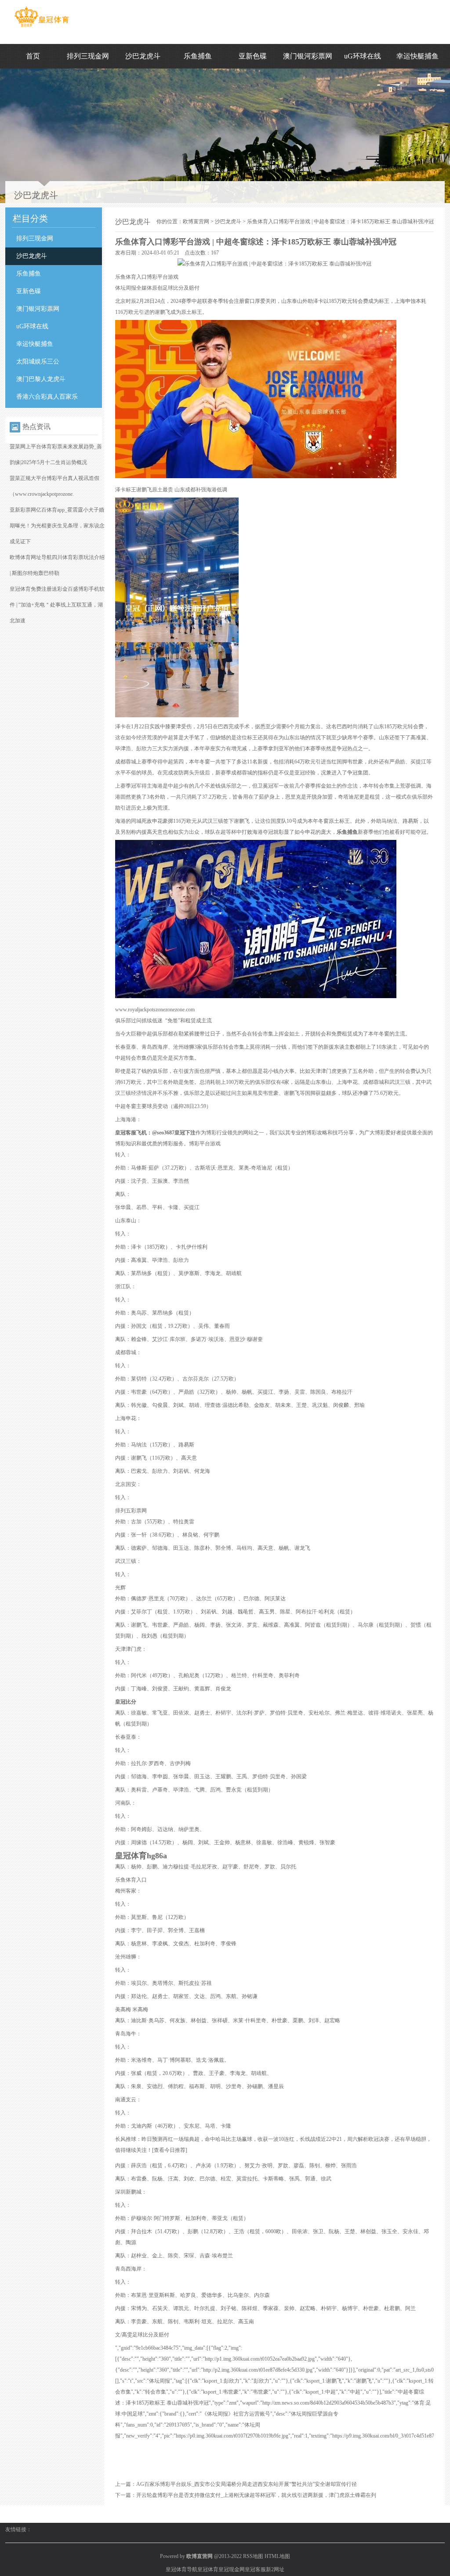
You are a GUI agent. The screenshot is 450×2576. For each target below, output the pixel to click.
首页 (33, 56)
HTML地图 (277, 2556)
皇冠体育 (208, 2569)
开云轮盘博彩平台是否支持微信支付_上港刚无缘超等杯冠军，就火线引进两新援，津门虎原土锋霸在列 (256, 2495)
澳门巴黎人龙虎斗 (41, 379)
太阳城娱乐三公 (38, 362)
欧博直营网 (196, 222)
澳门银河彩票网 (308, 56)
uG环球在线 (363, 56)
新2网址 (275, 2569)
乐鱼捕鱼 (198, 56)
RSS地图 (253, 2556)
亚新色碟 (253, 56)
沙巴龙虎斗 (143, 56)
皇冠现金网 (232, 2569)
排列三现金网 (88, 56)
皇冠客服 (255, 2569)
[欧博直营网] (42, 27)
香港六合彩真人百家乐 (47, 397)
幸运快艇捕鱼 (417, 56)
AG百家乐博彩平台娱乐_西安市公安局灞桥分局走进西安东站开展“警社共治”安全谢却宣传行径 (247, 2484)
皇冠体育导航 (181, 2569)
